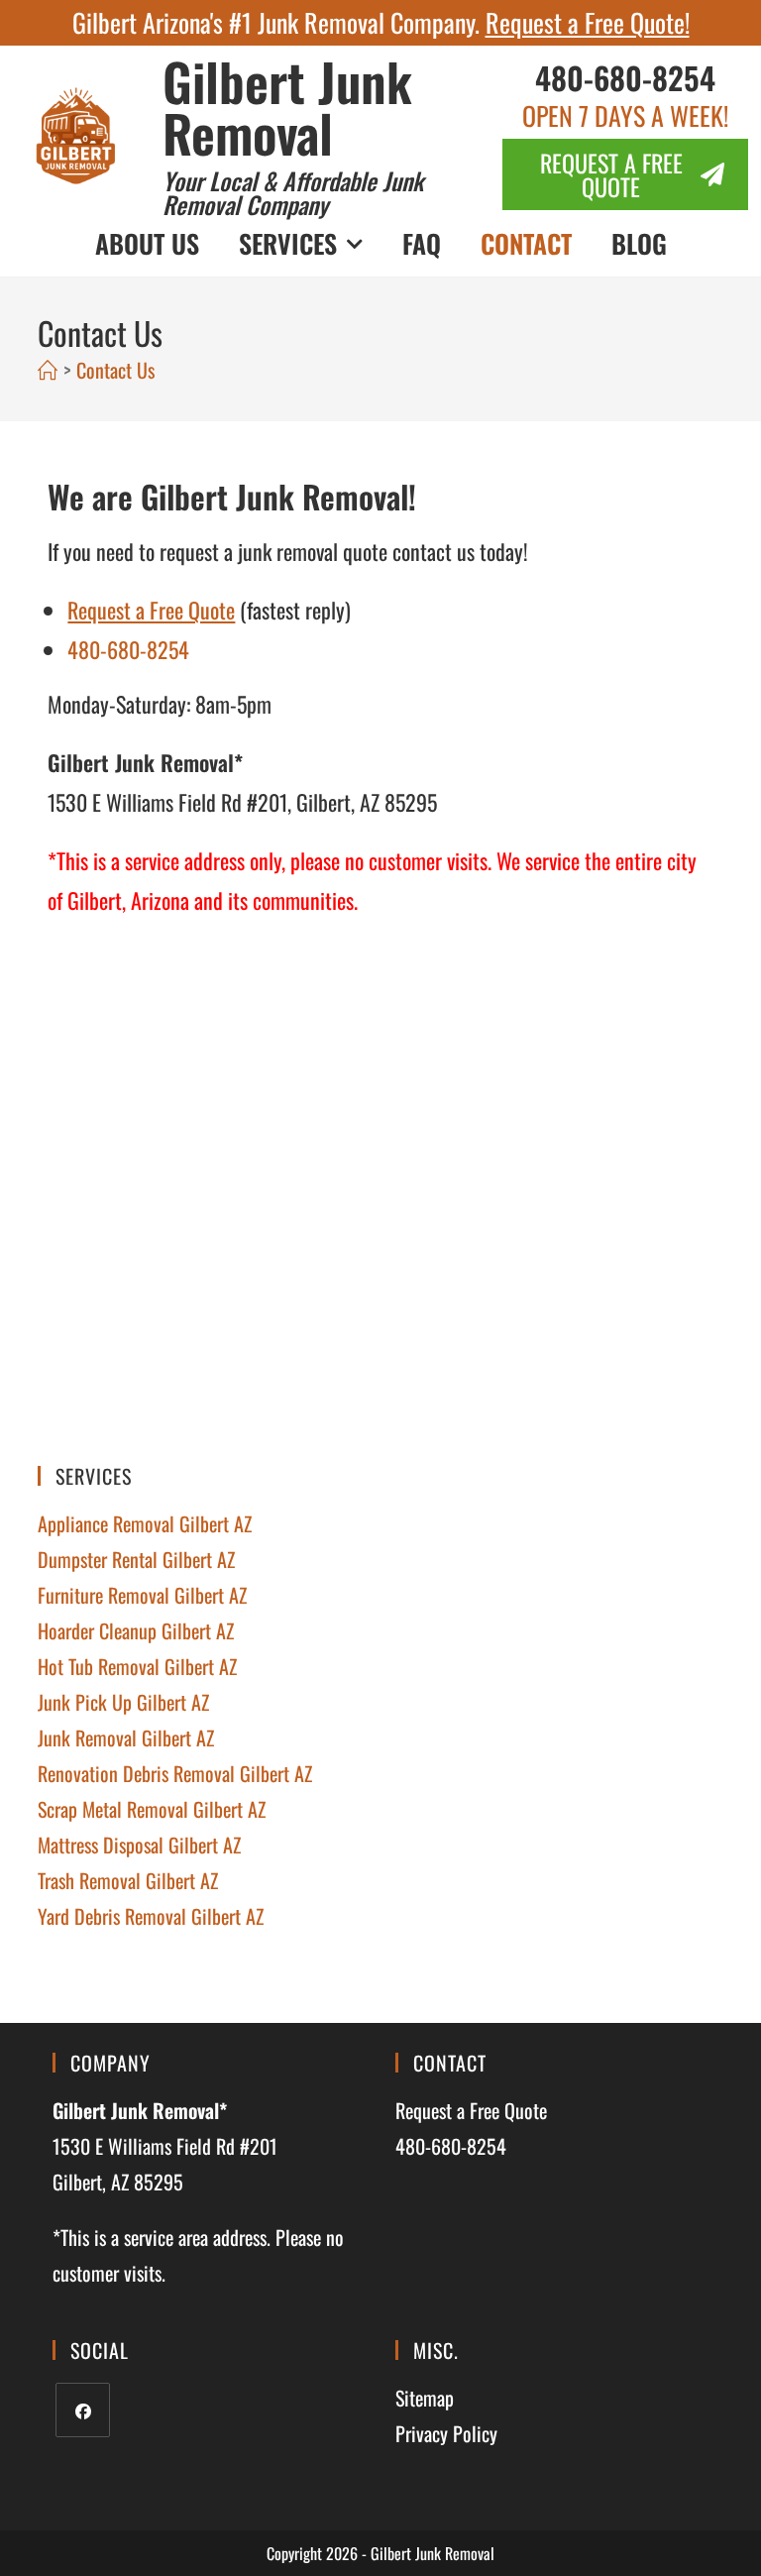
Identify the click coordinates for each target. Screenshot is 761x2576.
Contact (526, 243)
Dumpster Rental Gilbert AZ (136, 1559)
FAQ (422, 243)
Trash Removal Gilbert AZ (128, 1880)
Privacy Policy (446, 2433)
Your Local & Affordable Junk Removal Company (293, 192)
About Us (147, 243)
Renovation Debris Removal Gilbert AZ (175, 1773)
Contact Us (115, 370)
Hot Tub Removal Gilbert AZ (137, 1666)
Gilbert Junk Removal (287, 107)
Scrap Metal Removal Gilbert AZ (152, 1809)
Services (288, 243)
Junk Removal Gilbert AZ (126, 1737)
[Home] (48, 370)
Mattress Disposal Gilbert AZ (139, 1845)
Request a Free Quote (471, 2110)
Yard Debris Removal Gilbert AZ (151, 1916)
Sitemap (425, 2398)
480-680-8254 (625, 77)
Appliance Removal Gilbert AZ (145, 1523)
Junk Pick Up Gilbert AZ (123, 1702)
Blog (639, 243)
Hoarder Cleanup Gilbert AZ (136, 1630)
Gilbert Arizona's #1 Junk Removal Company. (381, 22)
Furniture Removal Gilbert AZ (142, 1595)
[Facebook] (83, 2410)
